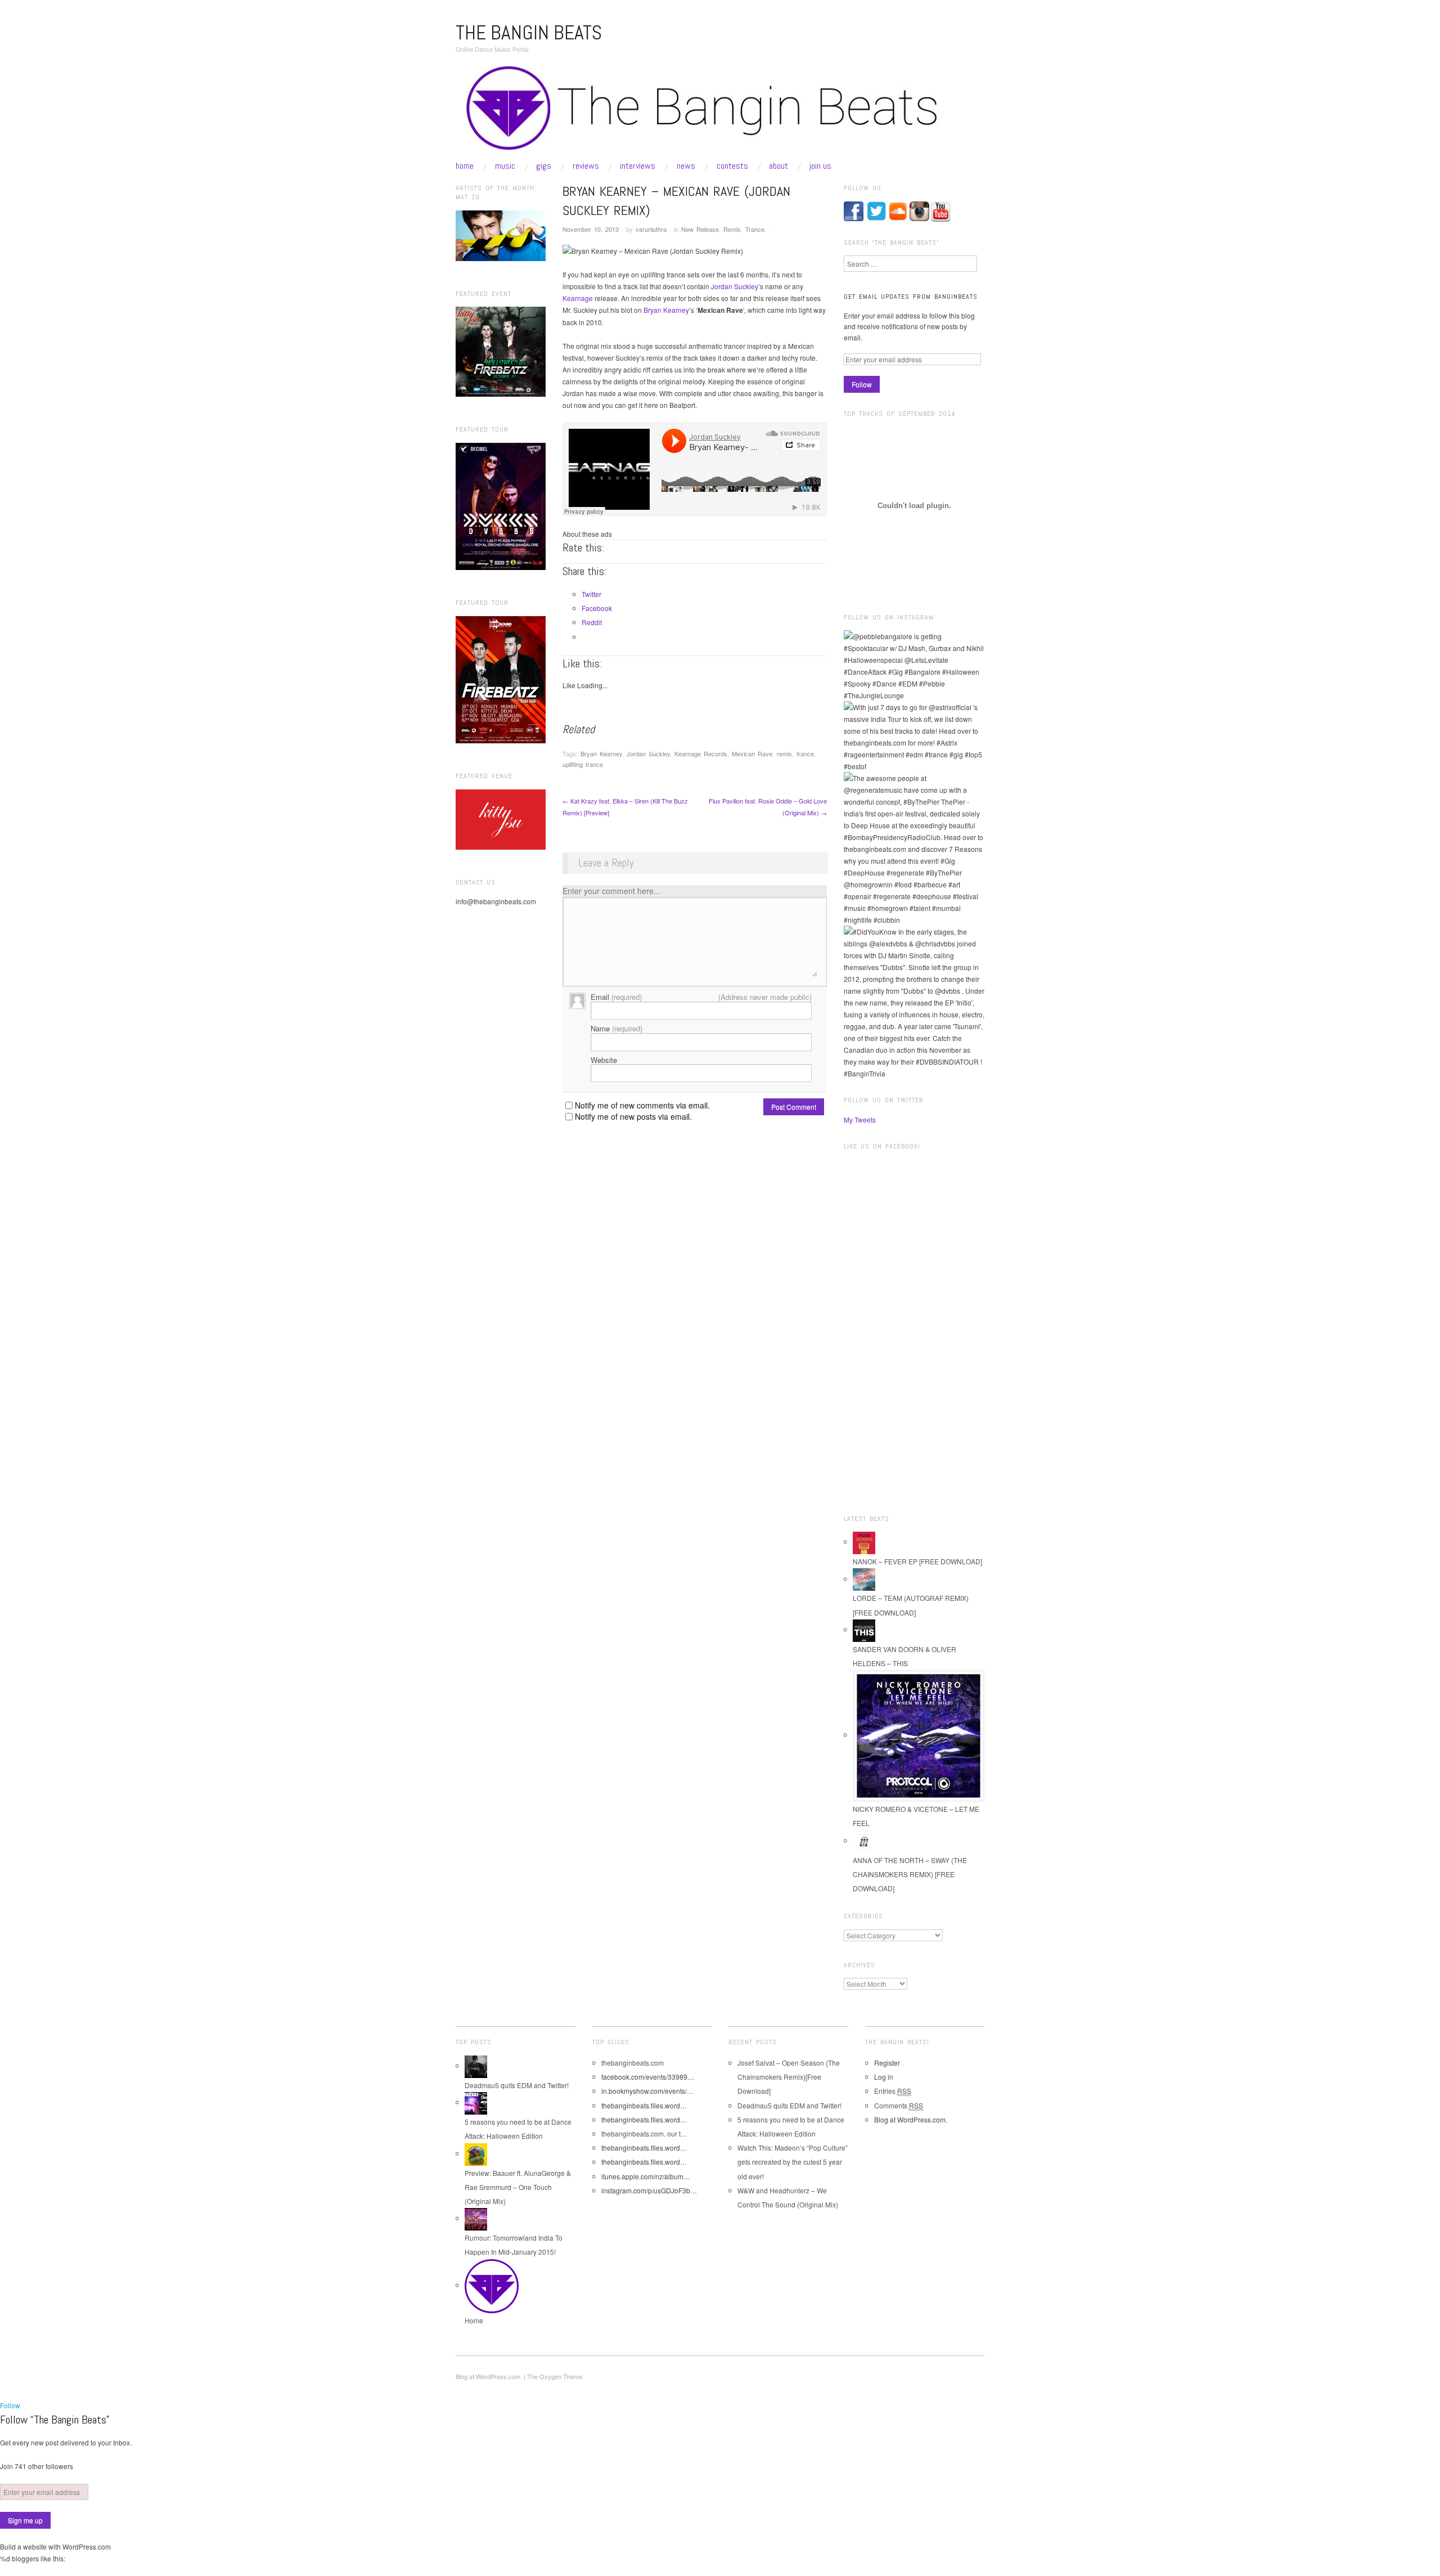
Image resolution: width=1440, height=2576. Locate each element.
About (778, 166)
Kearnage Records (701, 753)
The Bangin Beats (529, 33)
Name (616, 1028)
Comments (899, 2105)
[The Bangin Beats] (720, 112)
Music (505, 166)
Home (465, 166)
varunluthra (651, 229)
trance (805, 753)
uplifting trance (583, 764)
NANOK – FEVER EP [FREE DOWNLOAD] (917, 1561)
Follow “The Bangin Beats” (55, 2420)
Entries (893, 2091)
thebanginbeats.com (633, 2063)
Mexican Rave (752, 753)
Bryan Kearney (666, 310)
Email (616, 997)
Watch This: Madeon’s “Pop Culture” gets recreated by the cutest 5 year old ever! (793, 2162)
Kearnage (578, 298)
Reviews (586, 166)
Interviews (638, 166)
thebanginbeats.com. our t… (644, 2133)
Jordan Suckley (735, 286)
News (686, 166)
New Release (700, 229)
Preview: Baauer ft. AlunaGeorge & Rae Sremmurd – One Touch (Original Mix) (518, 2187)
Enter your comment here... (611, 891)
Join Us (820, 166)
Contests (732, 166)
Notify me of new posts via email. (633, 1116)
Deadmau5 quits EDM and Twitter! (517, 2085)
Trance (755, 229)
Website (604, 1060)
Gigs (544, 166)
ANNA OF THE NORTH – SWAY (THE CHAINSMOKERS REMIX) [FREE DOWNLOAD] (910, 1874)
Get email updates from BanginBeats (911, 297)
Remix (732, 229)
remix (784, 753)
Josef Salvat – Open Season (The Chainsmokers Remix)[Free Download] (789, 2077)
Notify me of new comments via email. (642, 1105)
